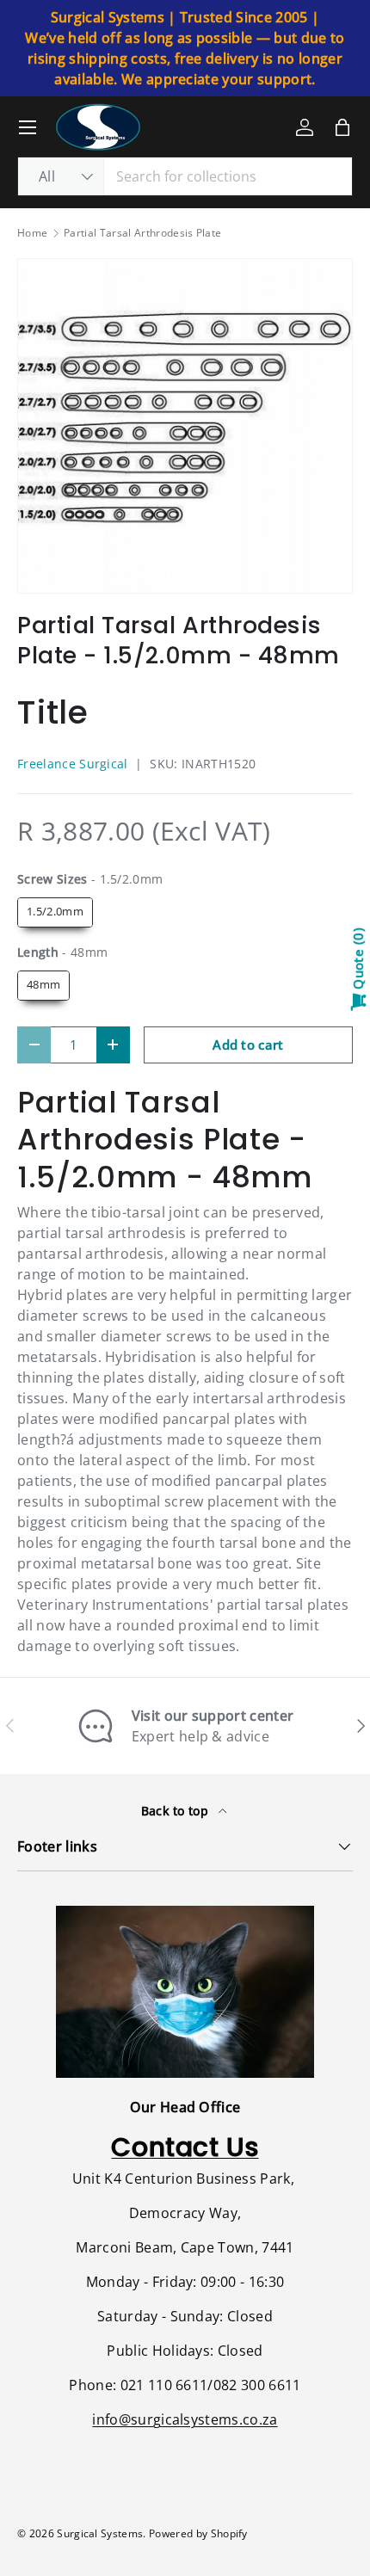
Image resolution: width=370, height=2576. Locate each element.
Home (32, 233)
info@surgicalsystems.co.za (185, 2419)
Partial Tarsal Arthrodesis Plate (142, 233)
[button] (342, 127)
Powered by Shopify (198, 2533)
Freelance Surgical (73, 764)
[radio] (55, 912)
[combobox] (185, 176)
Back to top (177, 1811)
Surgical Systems (100, 2533)
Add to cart (248, 1045)
